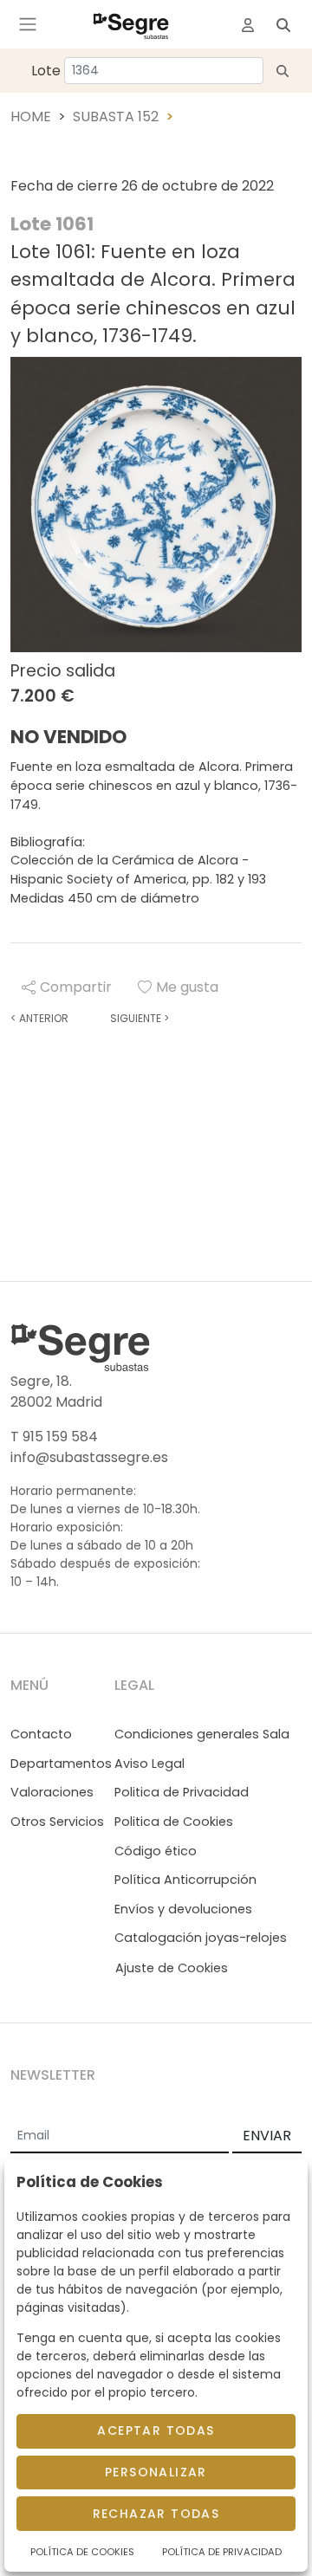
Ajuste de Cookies (172, 1968)
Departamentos (61, 1764)
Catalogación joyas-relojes (201, 1938)
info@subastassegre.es (89, 1457)
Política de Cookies (82, 2552)
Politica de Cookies (174, 1822)
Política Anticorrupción (185, 1880)
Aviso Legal (149, 1764)
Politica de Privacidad (182, 1792)
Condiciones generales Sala (202, 1734)
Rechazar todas (156, 2514)
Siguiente (140, 1018)
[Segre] (131, 24)
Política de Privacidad (222, 2552)
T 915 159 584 (54, 1437)
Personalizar (156, 2472)
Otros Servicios (57, 1822)
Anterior (39, 1018)
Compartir (76, 987)
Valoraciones (52, 1792)
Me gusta (187, 987)
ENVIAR (267, 2136)
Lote (46, 71)
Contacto (41, 1734)
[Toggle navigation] (28, 24)
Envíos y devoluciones (183, 1909)
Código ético (156, 1851)
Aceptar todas (156, 2430)
